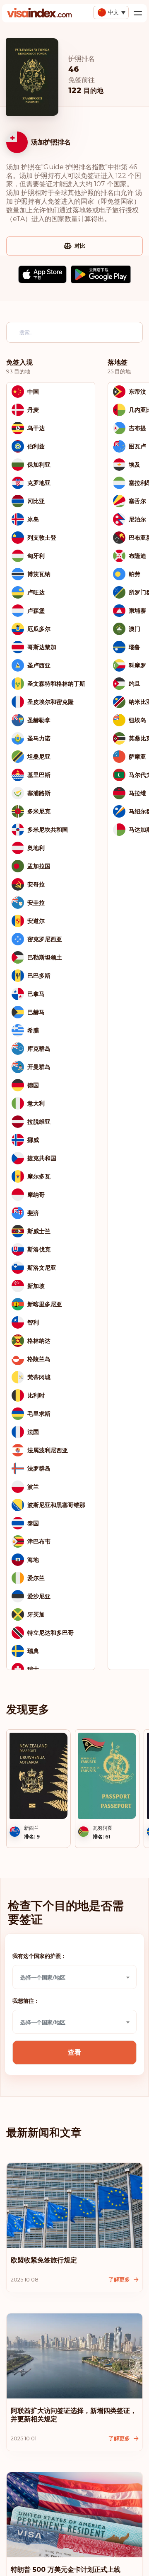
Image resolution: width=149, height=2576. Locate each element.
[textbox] (74, 1977)
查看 (74, 2052)
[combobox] (74, 1977)
